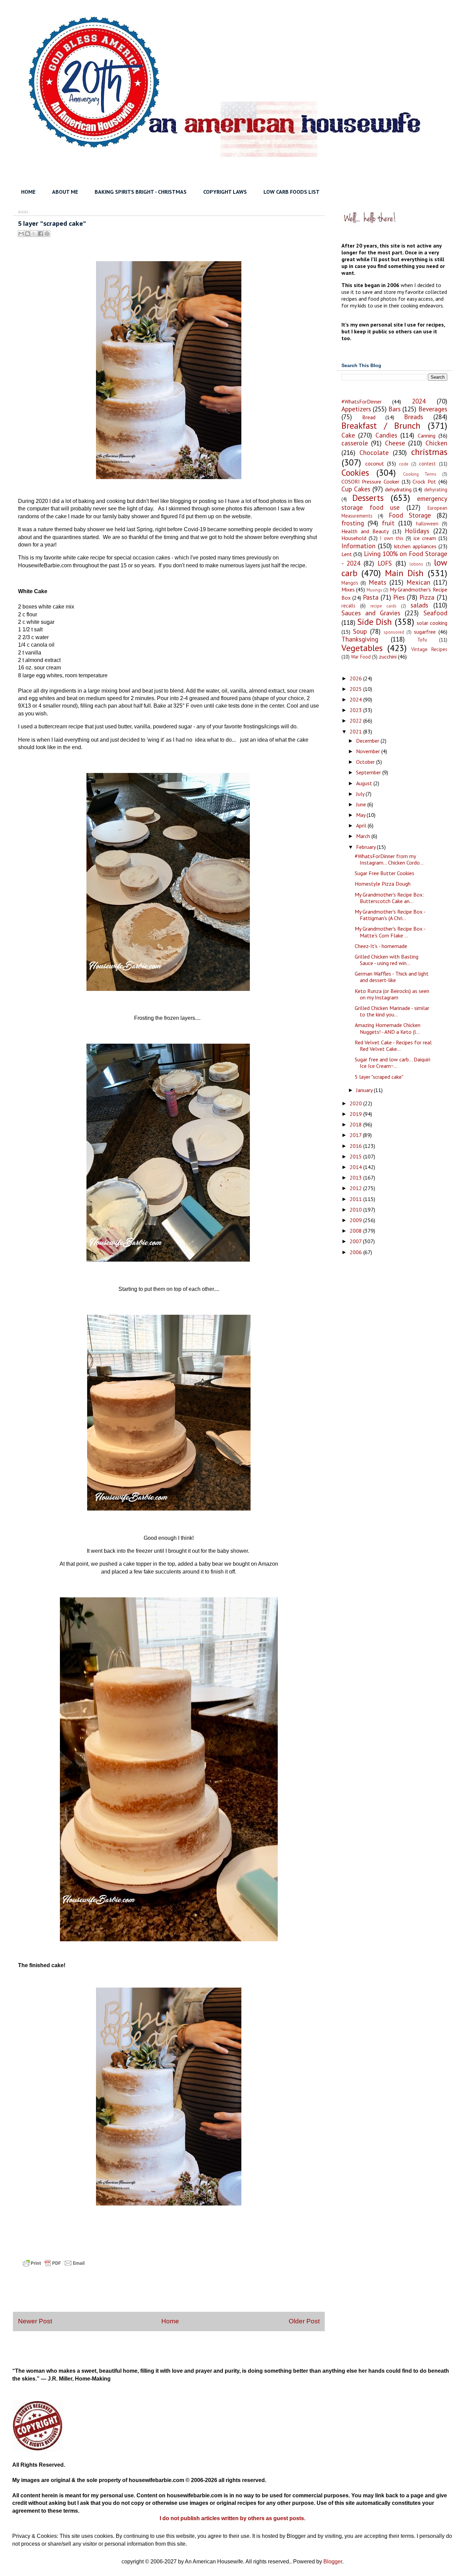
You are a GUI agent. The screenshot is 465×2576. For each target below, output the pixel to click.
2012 (356, 1188)
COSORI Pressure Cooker (370, 481)
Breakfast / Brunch (381, 425)
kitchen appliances (415, 546)
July (361, 794)
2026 (356, 678)
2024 (419, 401)
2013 (356, 1178)
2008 (356, 1231)
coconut (375, 463)
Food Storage (410, 515)
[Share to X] (34, 234)
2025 (356, 689)
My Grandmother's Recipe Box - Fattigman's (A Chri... (390, 915)
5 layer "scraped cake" (379, 1077)
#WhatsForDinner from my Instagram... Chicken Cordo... (389, 859)
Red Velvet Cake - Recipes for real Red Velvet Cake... (393, 1046)
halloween (427, 524)
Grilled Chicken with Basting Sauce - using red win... (387, 960)
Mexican (418, 582)
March (364, 836)
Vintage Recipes (429, 649)
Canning (427, 436)
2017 (356, 1135)
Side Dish (374, 622)
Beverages (433, 409)
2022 (356, 721)
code (404, 464)
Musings (374, 590)
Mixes (348, 589)
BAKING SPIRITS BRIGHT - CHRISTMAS (141, 192)
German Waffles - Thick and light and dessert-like (392, 977)
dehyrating (436, 489)
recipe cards (383, 606)
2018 (356, 1124)
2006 (356, 1252)
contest (427, 464)
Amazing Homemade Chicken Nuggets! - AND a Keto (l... (388, 1028)
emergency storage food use (394, 503)
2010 (356, 1210)
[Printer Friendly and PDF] (54, 2269)
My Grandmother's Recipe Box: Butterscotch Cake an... (389, 898)
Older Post (304, 2321)
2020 (356, 1103)
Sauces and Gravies (371, 613)
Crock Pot (424, 481)
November (369, 751)
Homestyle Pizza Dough (383, 884)
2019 (356, 1114)
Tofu (422, 640)
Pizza (427, 597)
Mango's (350, 583)
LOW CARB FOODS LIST (292, 192)
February (366, 847)
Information (358, 546)
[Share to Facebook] (41, 234)
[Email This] (21, 234)
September (369, 772)
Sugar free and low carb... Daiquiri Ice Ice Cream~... (392, 1063)
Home (170, 2321)
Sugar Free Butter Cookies (384, 873)
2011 (356, 1199)
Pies (399, 597)
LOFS (385, 563)
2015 (356, 1156)
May (361, 815)
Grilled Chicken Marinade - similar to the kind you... (392, 1011)
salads (419, 605)
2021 (356, 731)
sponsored (394, 632)
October (366, 762)
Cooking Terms (420, 474)
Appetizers (356, 409)
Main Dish (404, 573)
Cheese (395, 443)
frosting (353, 523)
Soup (360, 631)
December (368, 741)
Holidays (417, 531)
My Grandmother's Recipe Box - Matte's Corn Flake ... (390, 932)
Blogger (333, 2562)
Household (354, 538)
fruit (388, 523)
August (365, 783)
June (362, 804)
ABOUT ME (65, 192)
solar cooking (432, 623)
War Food (361, 657)
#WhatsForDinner (362, 401)
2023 (356, 710)
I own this (392, 538)
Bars (395, 409)
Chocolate (374, 452)
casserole (355, 443)
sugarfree (425, 632)
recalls (348, 606)
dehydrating (398, 489)
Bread (369, 417)
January (365, 1090)
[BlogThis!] (28, 234)
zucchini (388, 657)
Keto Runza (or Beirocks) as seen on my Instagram (392, 994)
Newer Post (35, 2321)
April (362, 825)
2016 (356, 1146)
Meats (378, 582)
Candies (386, 435)
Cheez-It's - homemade (381, 946)
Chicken (436, 443)
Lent (347, 554)
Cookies (355, 472)
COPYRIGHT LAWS (225, 192)
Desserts (368, 498)
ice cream (425, 538)
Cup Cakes (356, 489)
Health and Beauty (365, 531)
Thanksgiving (360, 639)
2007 (356, 1241)
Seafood (435, 613)
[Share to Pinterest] (47, 234)
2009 (356, 1220)
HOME (28, 192)
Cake (348, 435)
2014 (356, 1167)
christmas (429, 452)
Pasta (371, 597)
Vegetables (362, 648)
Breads (414, 417)
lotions (416, 564)
